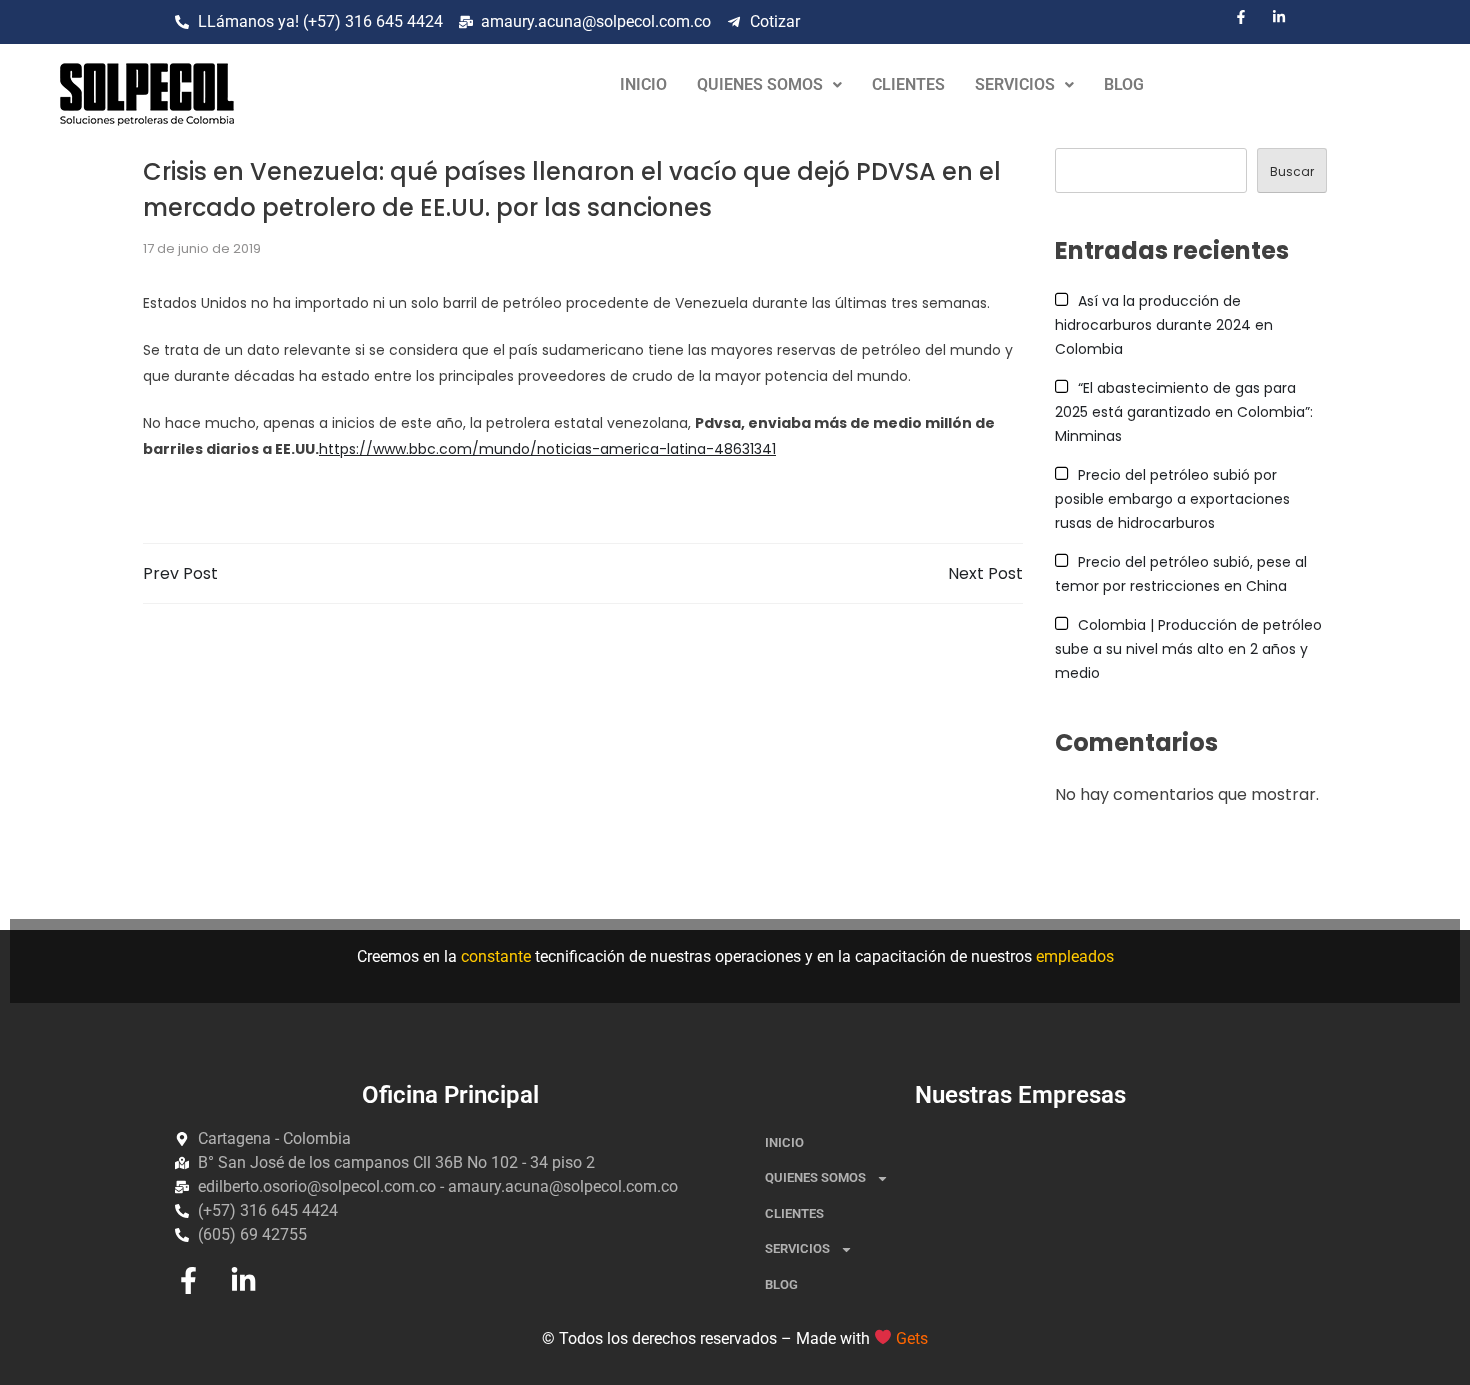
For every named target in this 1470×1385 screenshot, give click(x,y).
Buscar (1292, 171)
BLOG (1124, 84)
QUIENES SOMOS (760, 84)
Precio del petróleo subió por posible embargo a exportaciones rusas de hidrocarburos (1172, 499)
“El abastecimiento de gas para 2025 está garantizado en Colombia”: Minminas (1184, 412)
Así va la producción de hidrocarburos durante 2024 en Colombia (1164, 325)
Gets (912, 1338)
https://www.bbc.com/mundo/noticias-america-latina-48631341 (547, 449)
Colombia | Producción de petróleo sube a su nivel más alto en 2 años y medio (1188, 649)
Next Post (985, 573)
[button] (769, 85)
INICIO (643, 84)
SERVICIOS (1015, 84)
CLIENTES (908, 84)
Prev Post (180, 573)
